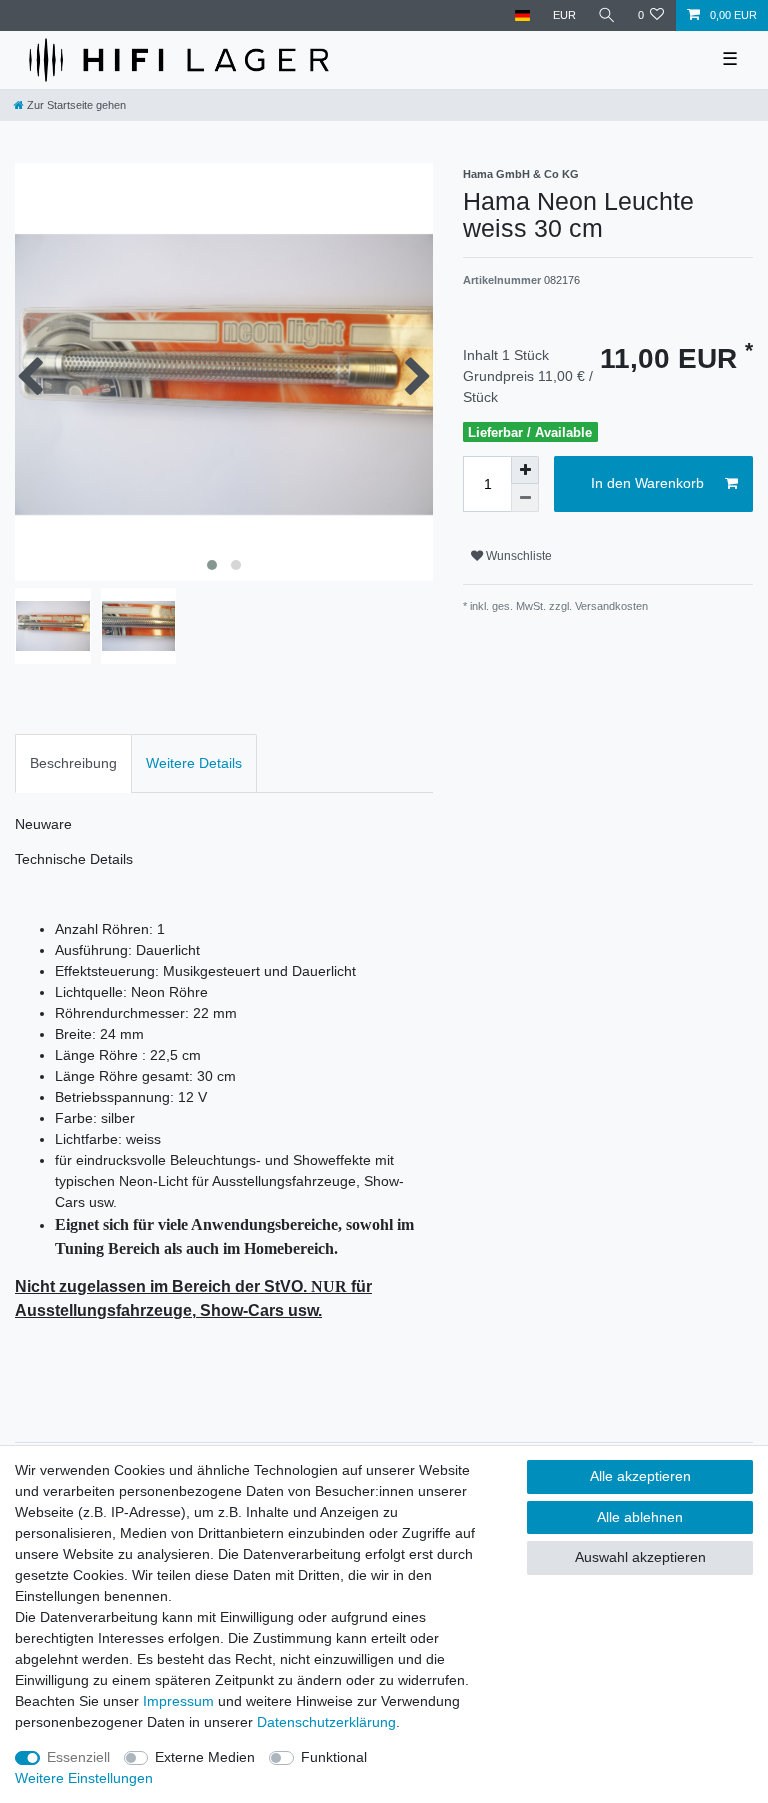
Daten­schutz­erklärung (326, 1722)
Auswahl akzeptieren (640, 1557)
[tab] (73, 763)
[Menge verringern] (525, 498)
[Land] (522, 15)
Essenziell (78, 1757)
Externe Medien (205, 1757)
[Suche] (607, 15)
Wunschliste (517, 556)
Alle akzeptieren (640, 1476)
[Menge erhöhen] (525, 470)
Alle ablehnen (640, 1517)
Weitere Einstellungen (84, 1778)
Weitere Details (194, 763)
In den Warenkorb (647, 483)
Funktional (334, 1757)
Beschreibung (73, 763)
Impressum (178, 1701)
